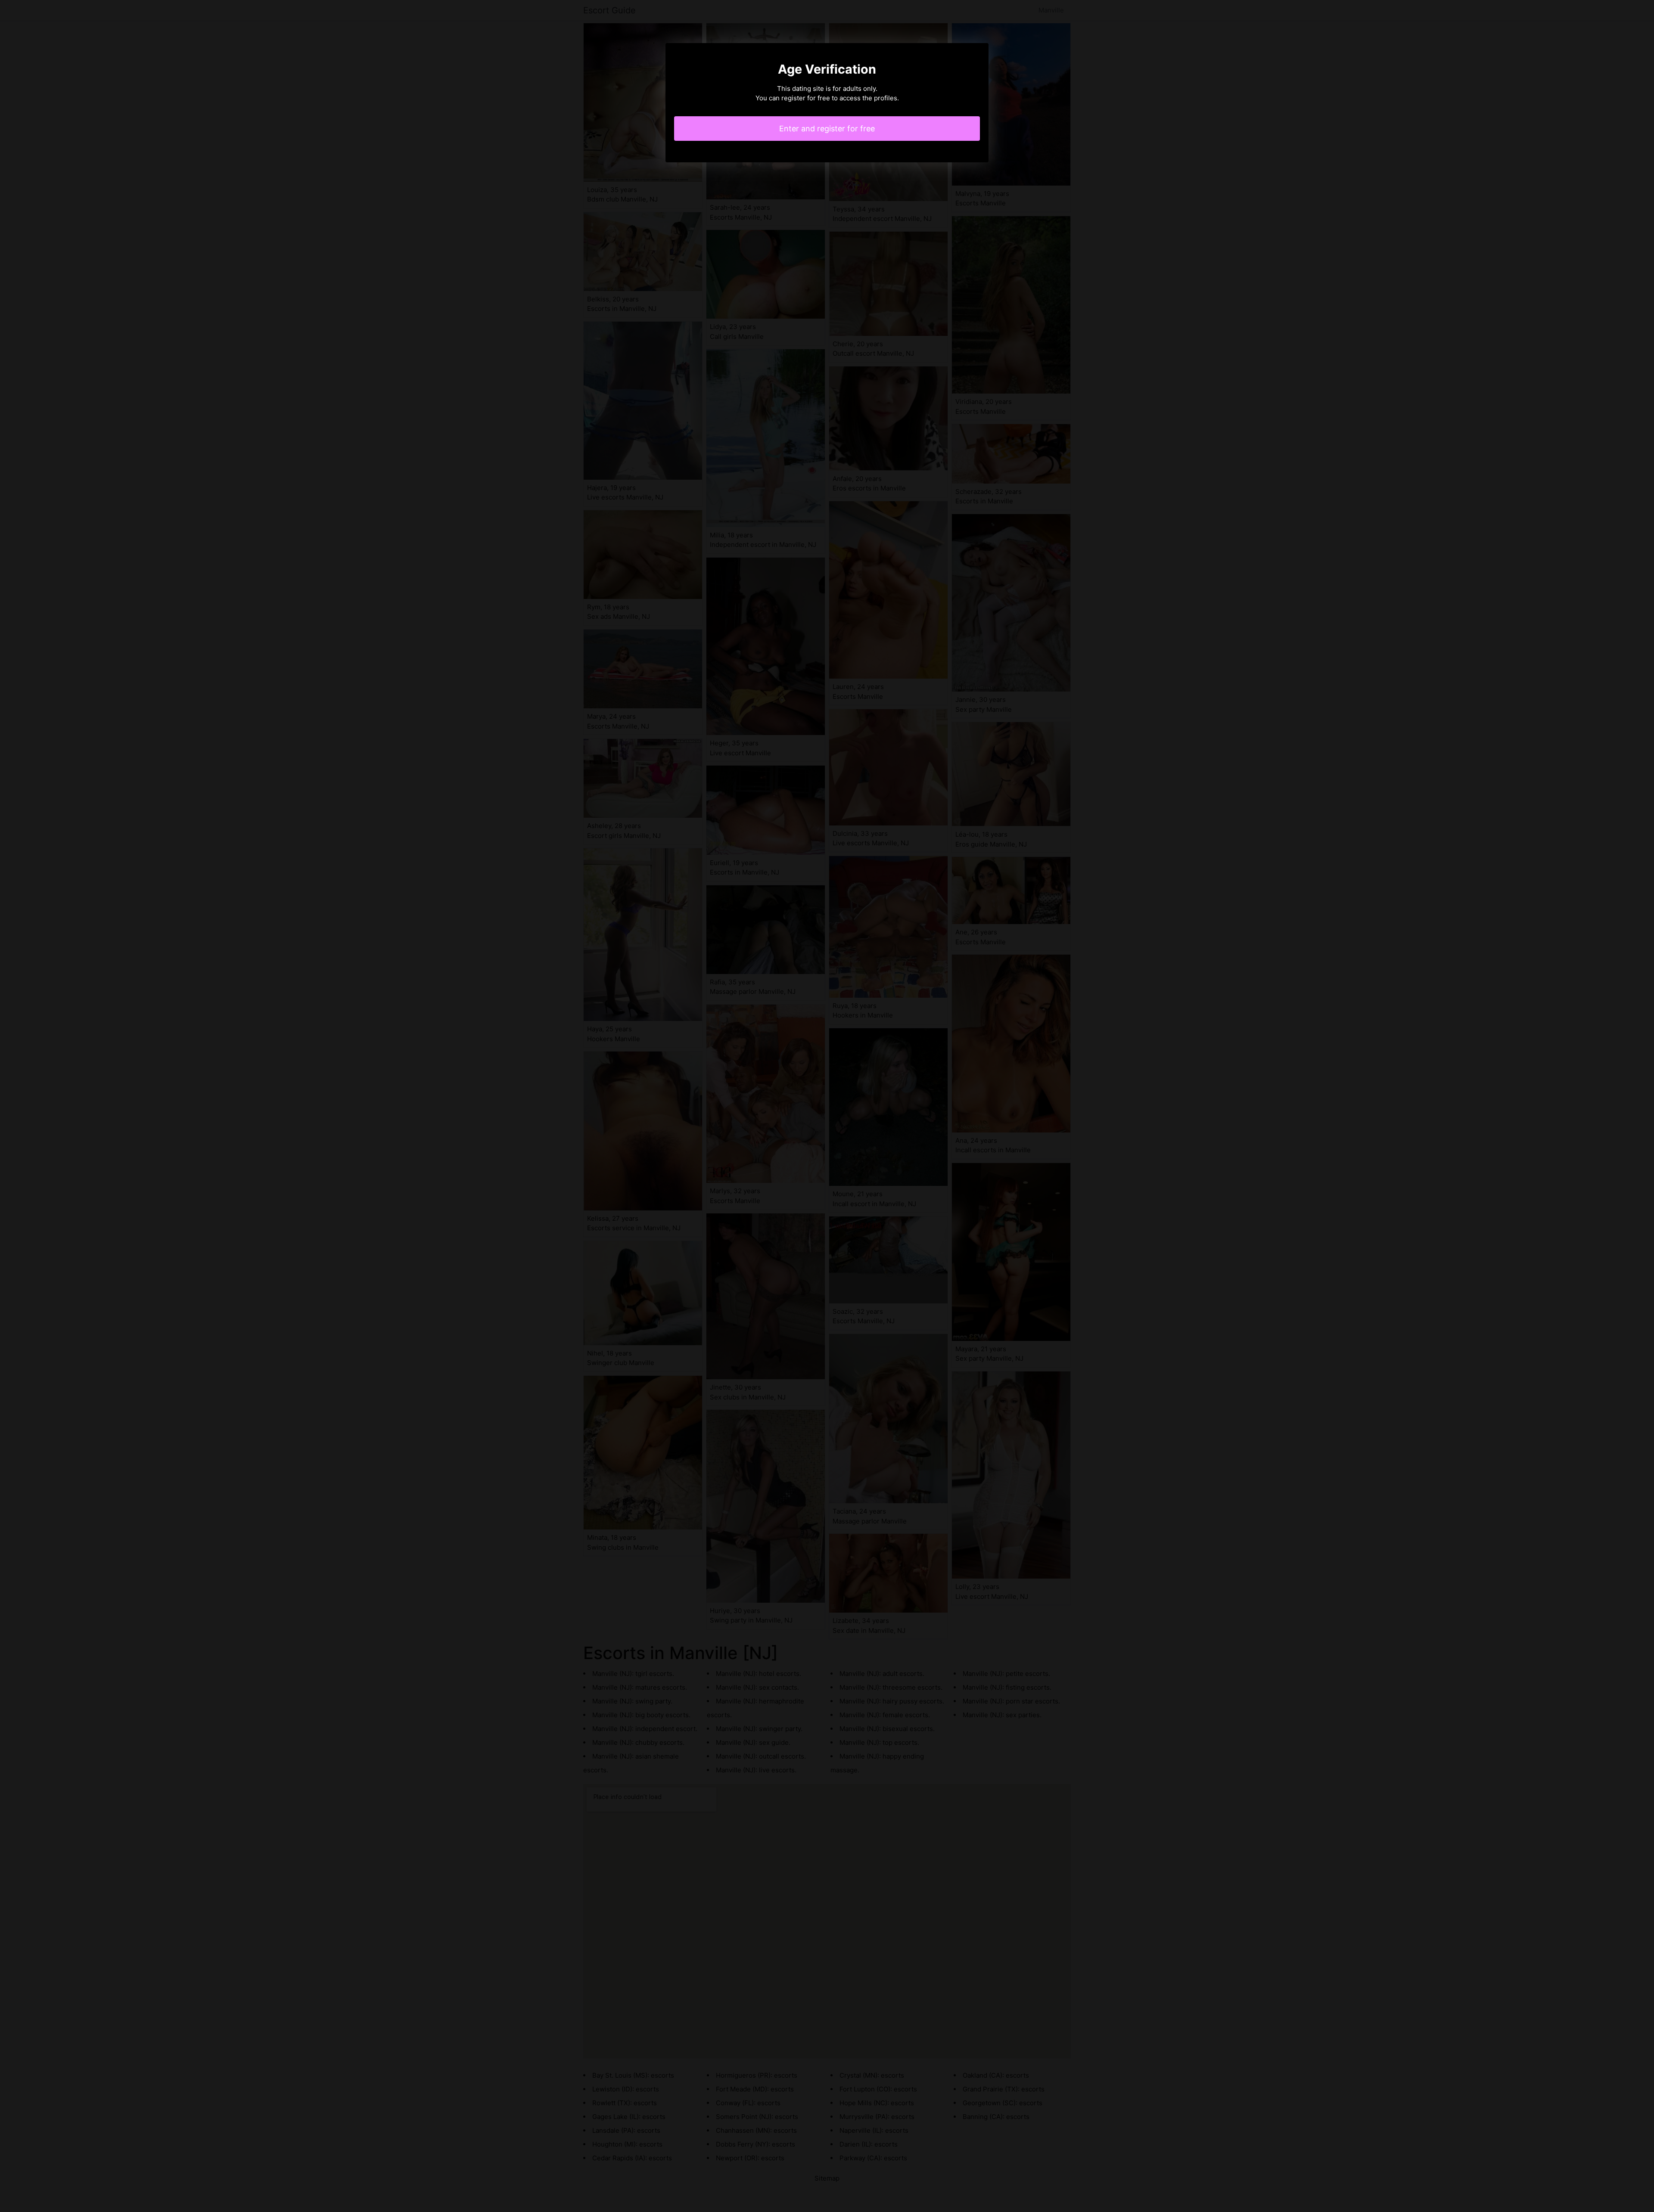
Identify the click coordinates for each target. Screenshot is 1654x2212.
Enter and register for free (827, 129)
